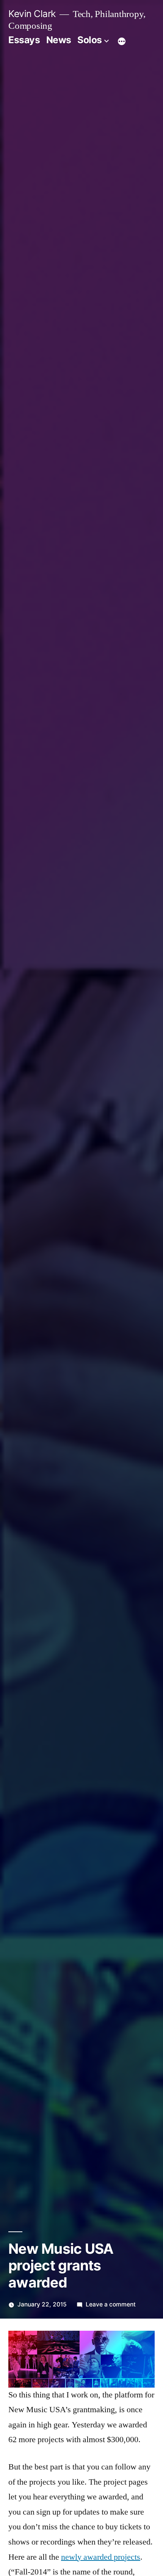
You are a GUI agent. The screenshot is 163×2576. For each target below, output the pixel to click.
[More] (122, 41)
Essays (24, 40)
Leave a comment (111, 2304)
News (59, 40)
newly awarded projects (101, 2557)
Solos (90, 40)
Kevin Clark (32, 14)
